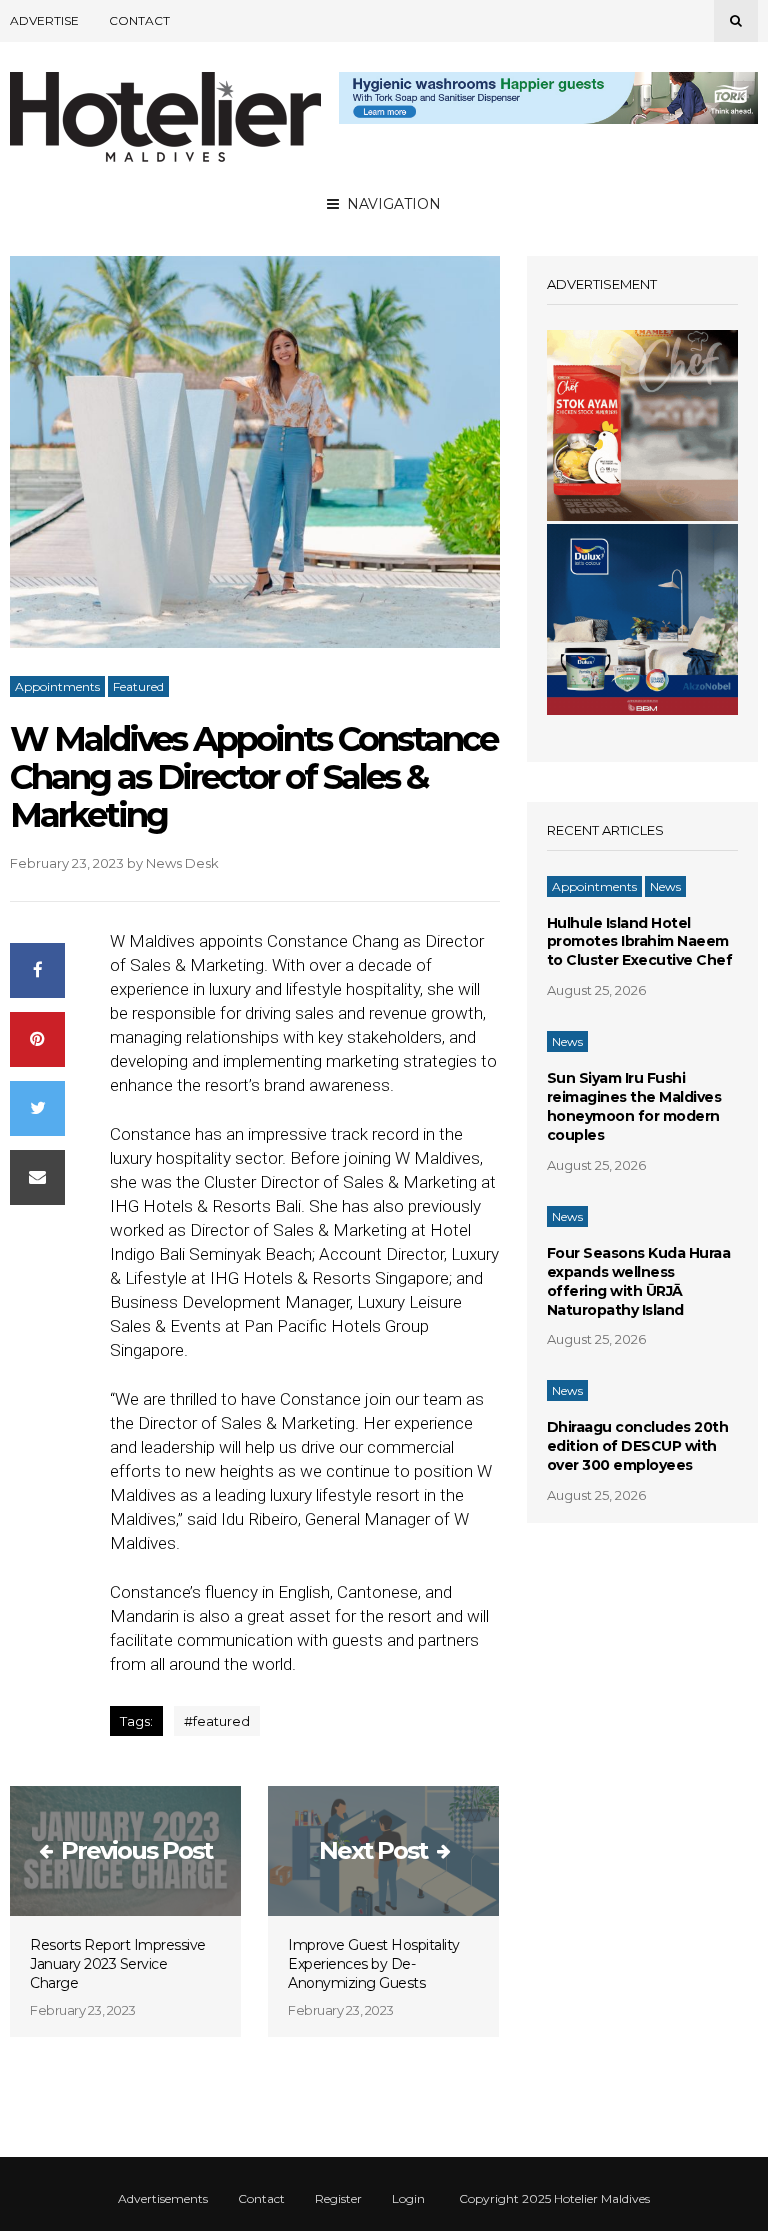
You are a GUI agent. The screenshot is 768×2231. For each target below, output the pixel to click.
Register (338, 2199)
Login (408, 2199)
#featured (217, 1721)
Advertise (44, 20)
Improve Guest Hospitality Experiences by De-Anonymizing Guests (374, 1964)
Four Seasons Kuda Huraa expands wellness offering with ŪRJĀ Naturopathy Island (639, 1281)
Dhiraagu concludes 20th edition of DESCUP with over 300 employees (638, 1446)
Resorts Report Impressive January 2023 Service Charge (118, 1964)
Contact (139, 20)
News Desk (182, 863)
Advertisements (163, 2199)
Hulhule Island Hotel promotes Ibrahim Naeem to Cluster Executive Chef (640, 942)
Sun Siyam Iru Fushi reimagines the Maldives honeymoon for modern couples (634, 1106)
